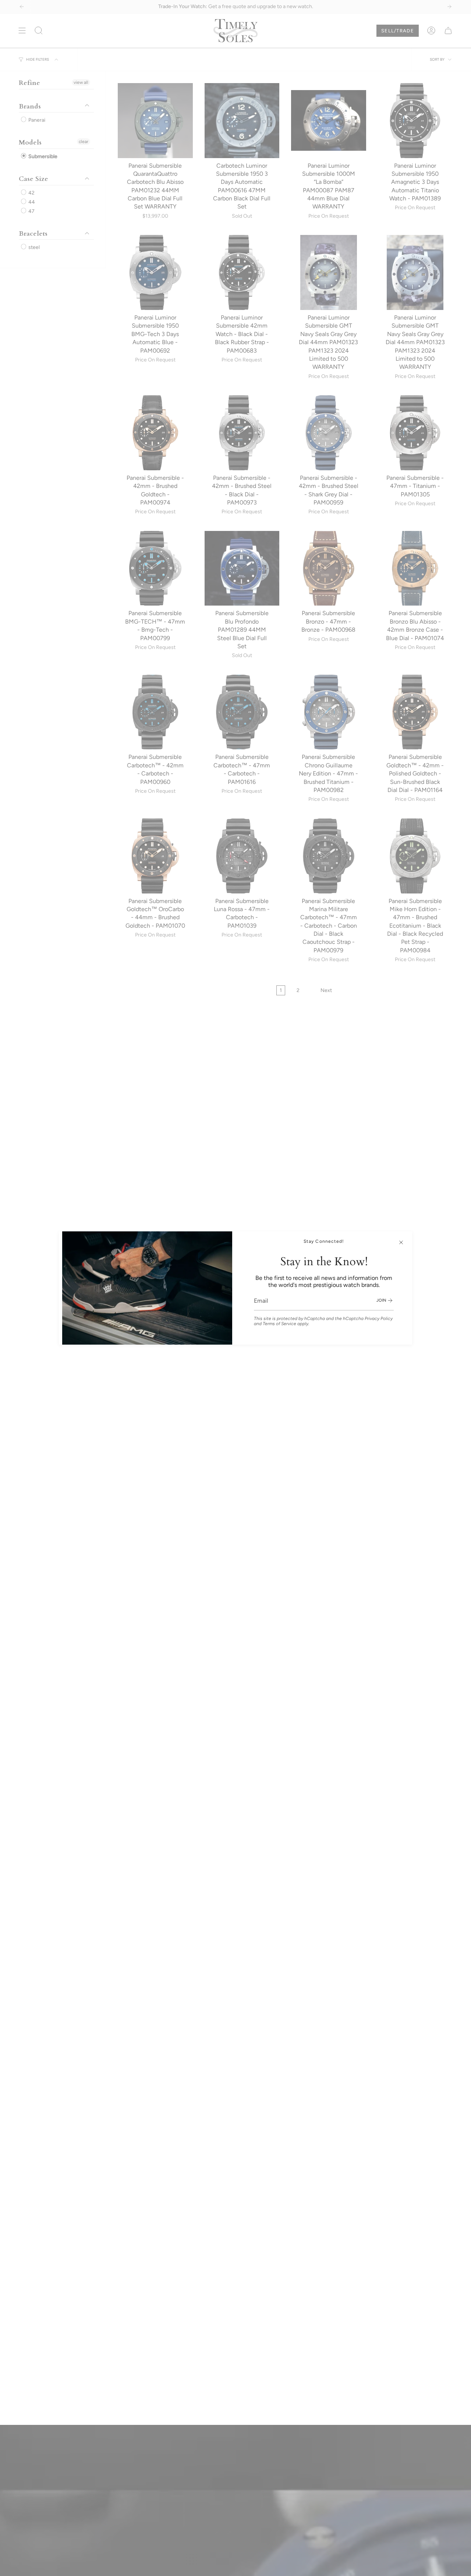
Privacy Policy (379, 1319)
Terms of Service (279, 1324)
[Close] (401, 1242)
